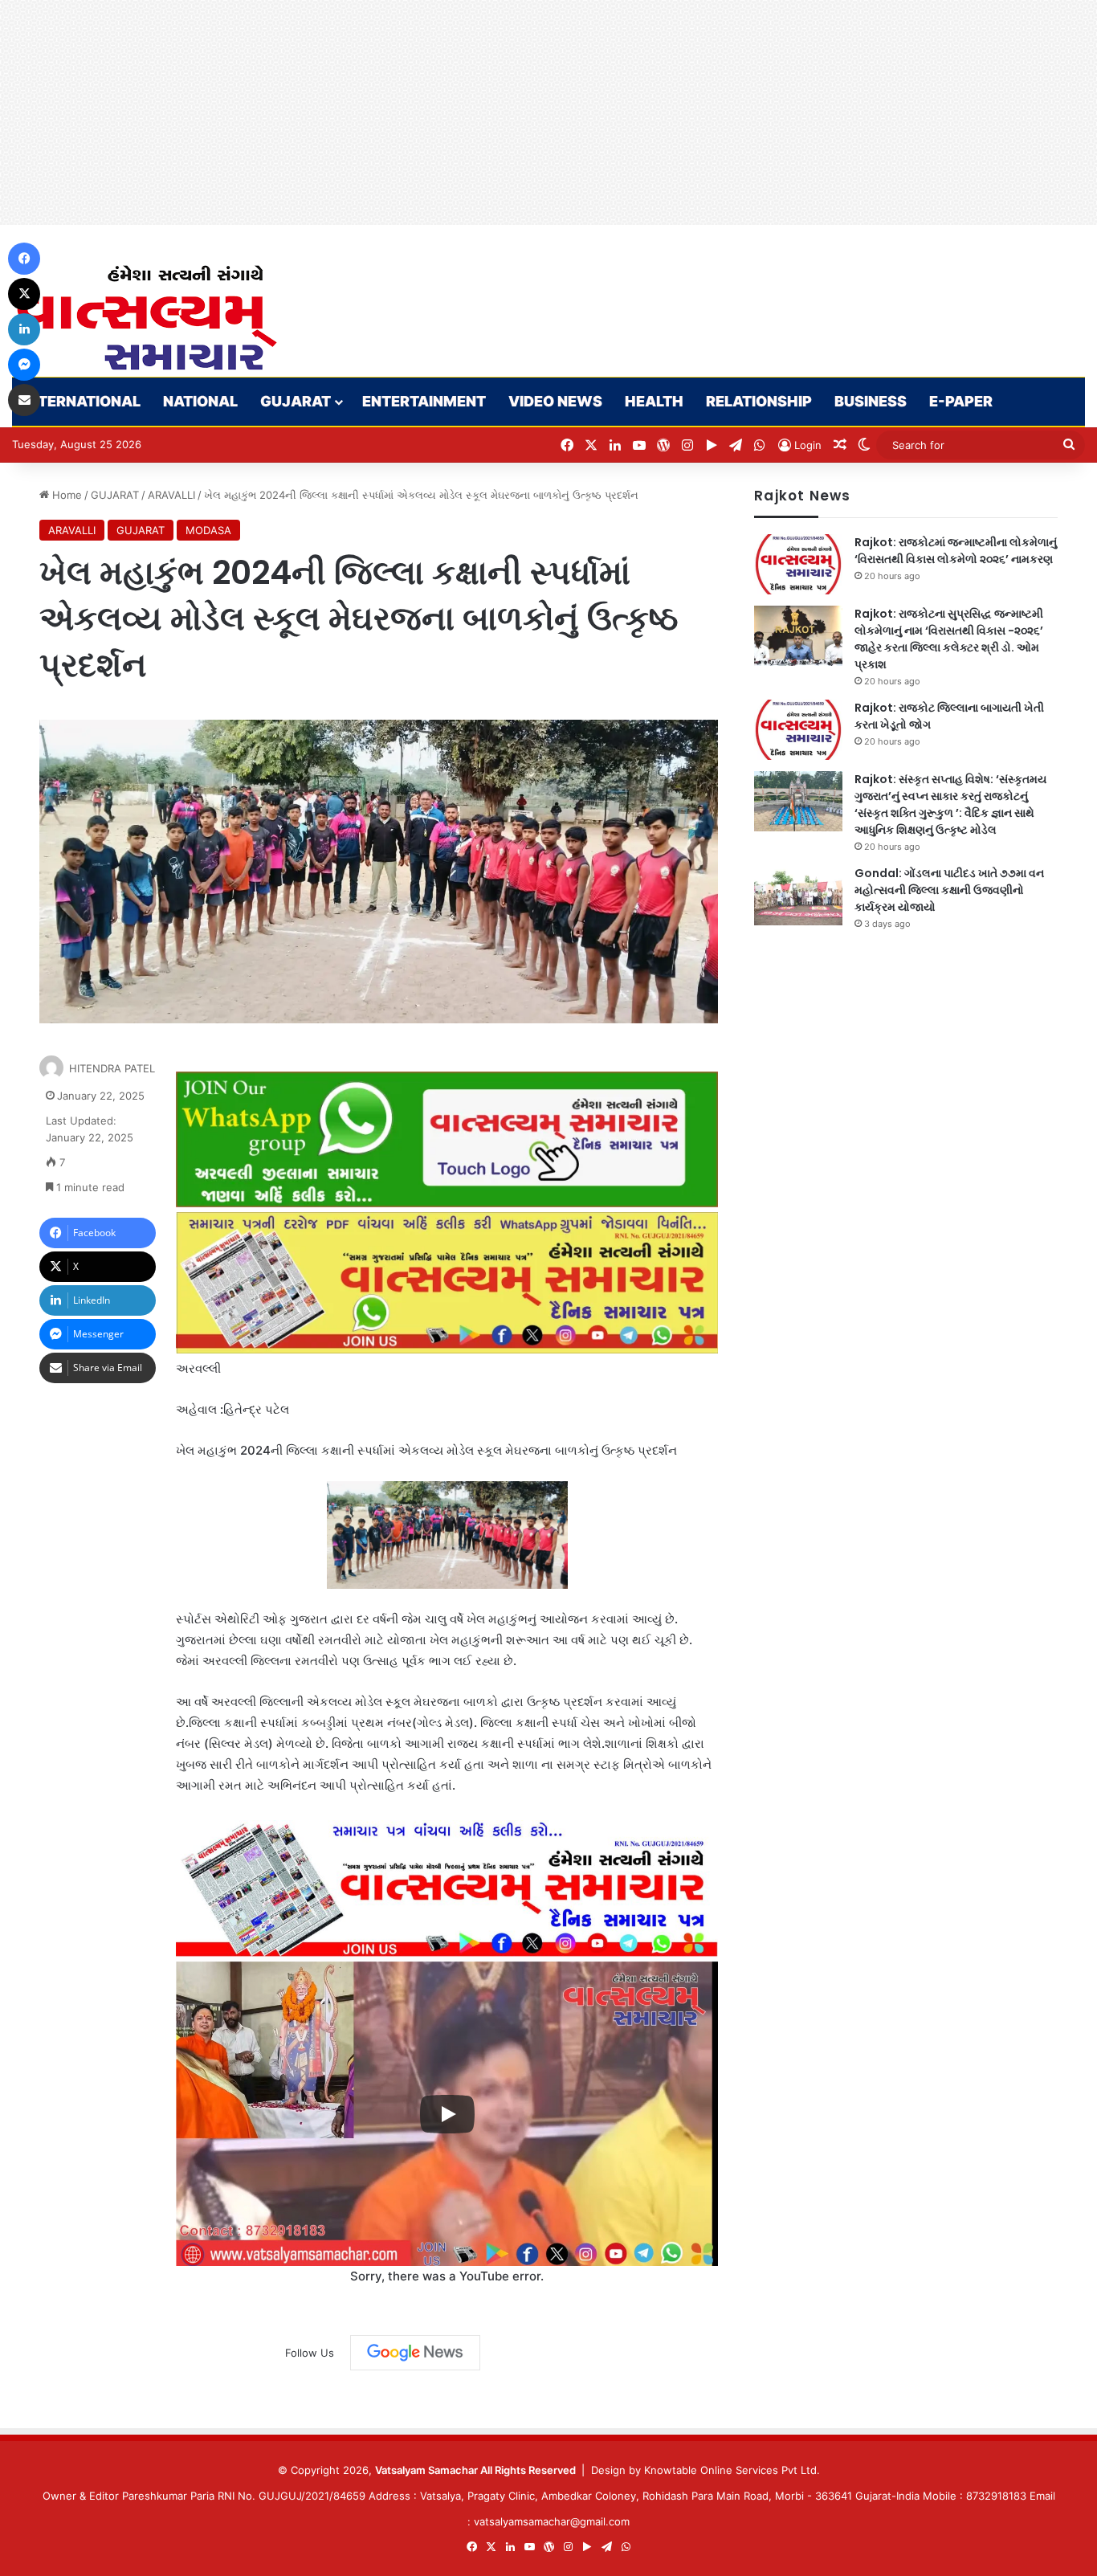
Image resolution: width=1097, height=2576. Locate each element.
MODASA (208, 530)
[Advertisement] (482, 112)
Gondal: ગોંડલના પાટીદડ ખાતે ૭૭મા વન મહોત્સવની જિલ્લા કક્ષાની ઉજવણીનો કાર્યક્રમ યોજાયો (949, 890)
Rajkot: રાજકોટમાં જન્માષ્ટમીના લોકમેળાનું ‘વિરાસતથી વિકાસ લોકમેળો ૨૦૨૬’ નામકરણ (956, 551)
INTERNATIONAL (82, 401)
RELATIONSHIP (759, 401)
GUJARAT (296, 401)
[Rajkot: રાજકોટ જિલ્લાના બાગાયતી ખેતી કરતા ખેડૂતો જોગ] (798, 730)
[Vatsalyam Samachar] (146, 318)
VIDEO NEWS (555, 401)
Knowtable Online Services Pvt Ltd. (732, 2470)
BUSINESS (871, 401)
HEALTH (654, 401)
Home (65, 495)
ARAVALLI (171, 495)
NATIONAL (200, 401)
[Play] (447, 2114)
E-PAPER (961, 401)
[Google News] (415, 2353)
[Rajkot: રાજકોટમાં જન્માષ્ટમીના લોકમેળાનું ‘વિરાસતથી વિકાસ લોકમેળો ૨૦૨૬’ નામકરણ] (798, 564)
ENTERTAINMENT (424, 401)
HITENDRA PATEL (112, 1068)
